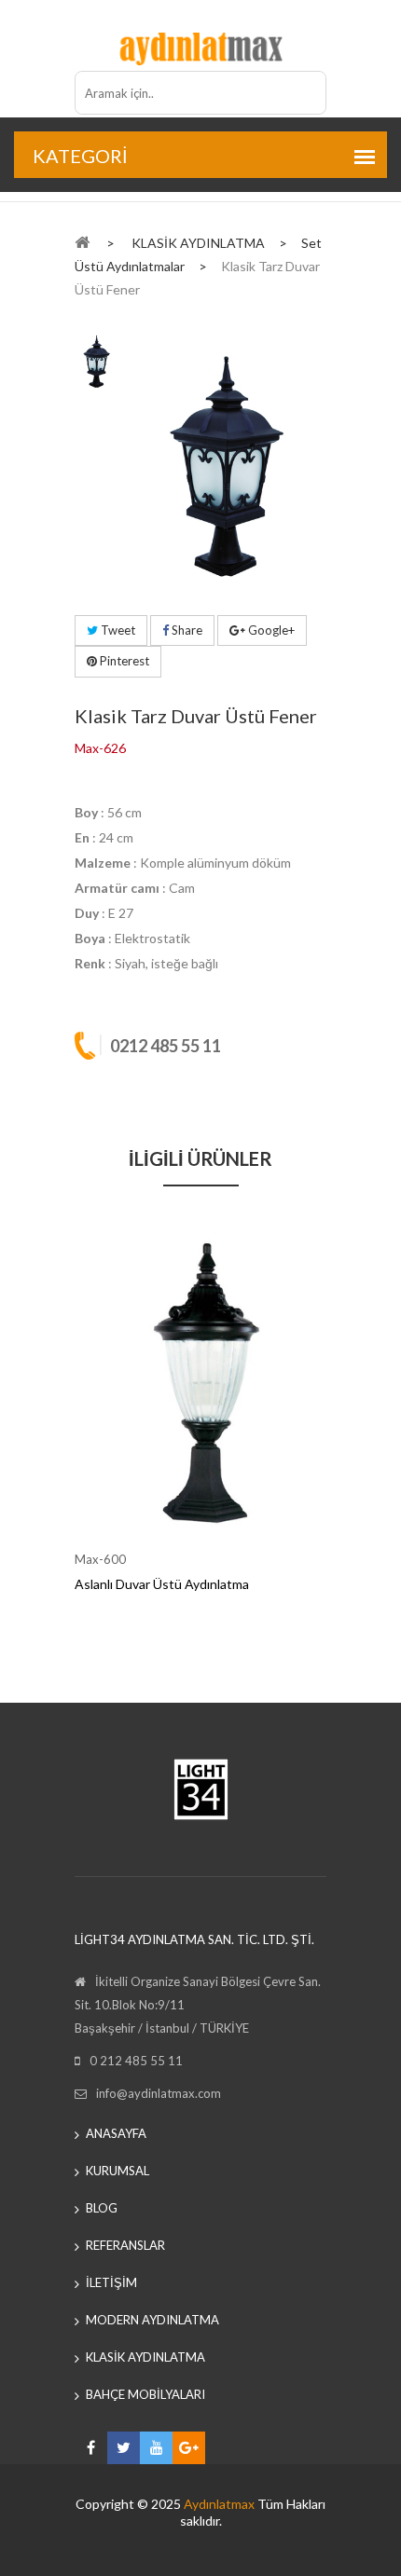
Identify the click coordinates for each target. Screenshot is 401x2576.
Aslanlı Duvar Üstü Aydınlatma (162, 1584)
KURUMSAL (118, 2171)
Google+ (270, 630)
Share (186, 630)
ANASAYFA (116, 2133)
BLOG (102, 2208)
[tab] (97, 360)
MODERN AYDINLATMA (152, 2320)
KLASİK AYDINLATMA (145, 2357)
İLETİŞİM (111, 2282)
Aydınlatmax (219, 2504)
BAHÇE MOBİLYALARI (145, 2394)
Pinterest (123, 661)
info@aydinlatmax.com (159, 2093)
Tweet (117, 630)
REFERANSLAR (125, 2245)
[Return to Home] (82, 242)
